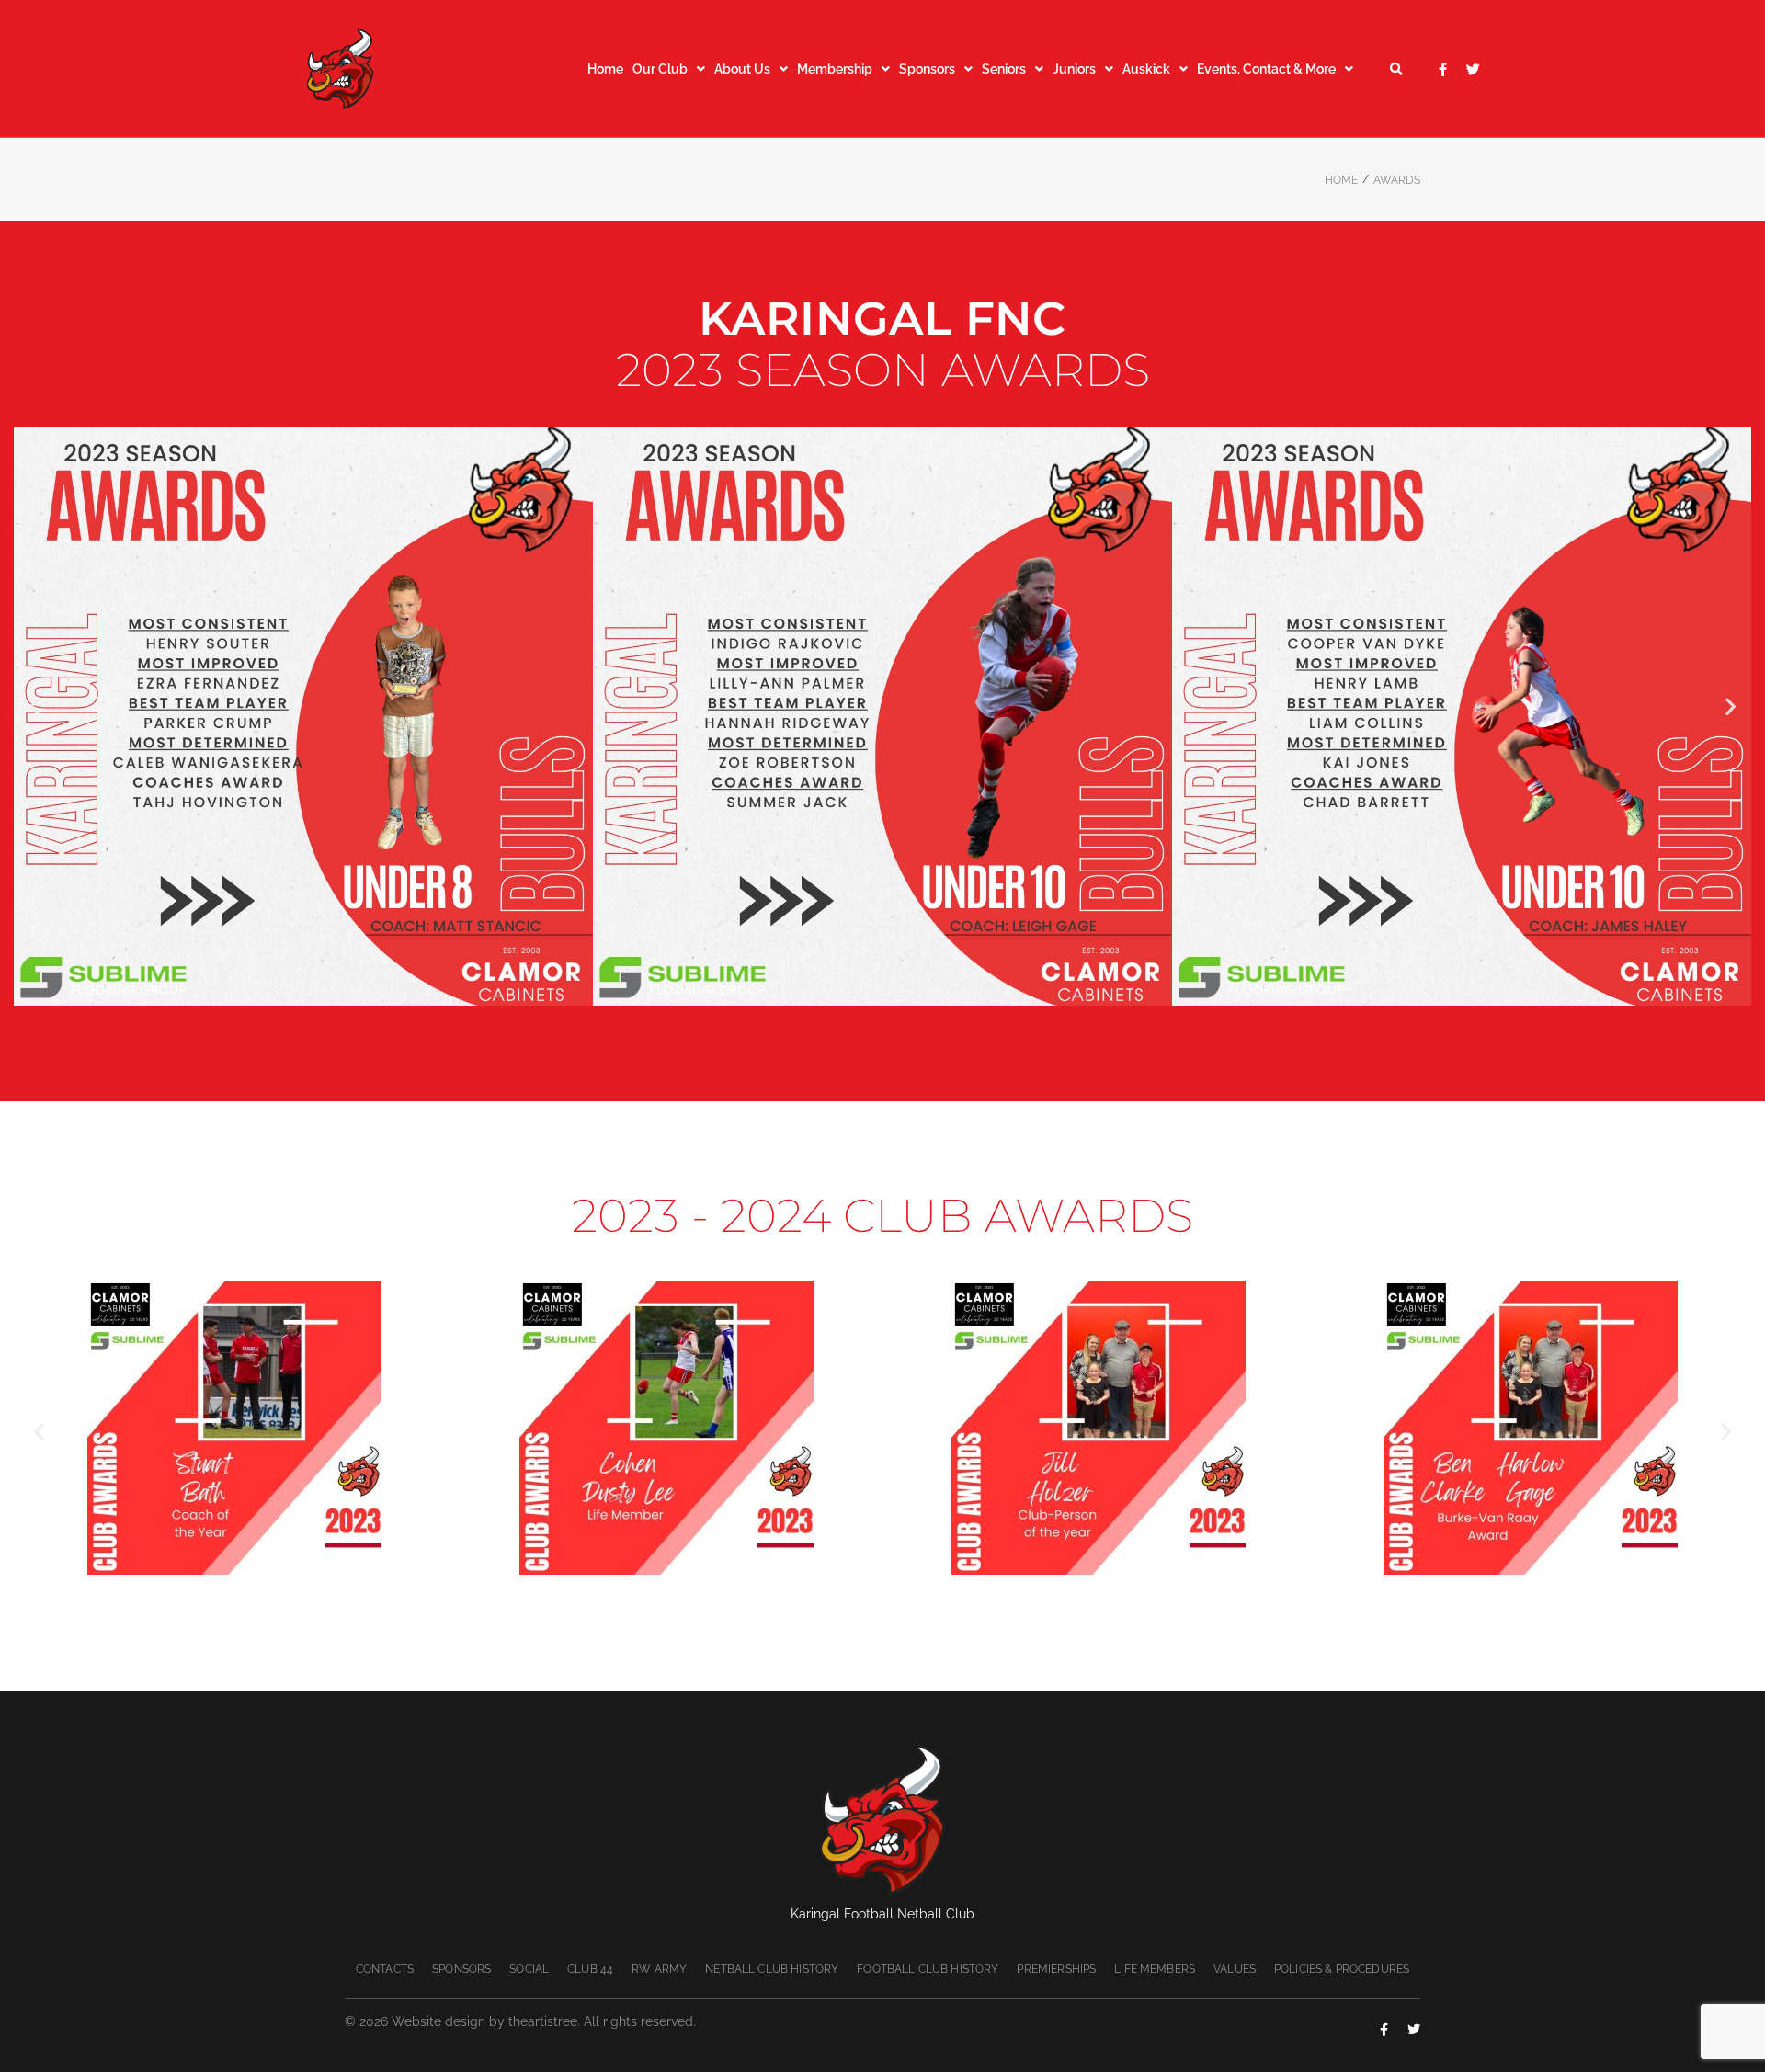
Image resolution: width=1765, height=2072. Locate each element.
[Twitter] (1473, 69)
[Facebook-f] (1443, 69)
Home (1341, 180)
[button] (34, 706)
